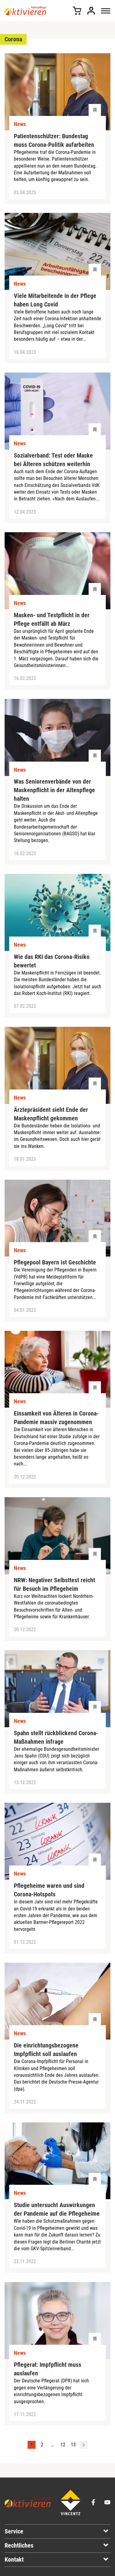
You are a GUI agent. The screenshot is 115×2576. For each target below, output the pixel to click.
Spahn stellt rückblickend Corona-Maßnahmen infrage (56, 1737)
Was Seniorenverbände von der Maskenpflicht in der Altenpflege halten (54, 790)
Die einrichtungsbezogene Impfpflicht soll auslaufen (46, 2050)
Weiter (84, 2445)
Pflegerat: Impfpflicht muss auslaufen (48, 2369)
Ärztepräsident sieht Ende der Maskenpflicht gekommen (51, 1114)
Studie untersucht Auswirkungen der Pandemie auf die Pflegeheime (57, 2209)
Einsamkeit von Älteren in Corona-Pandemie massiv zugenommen (56, 1418)
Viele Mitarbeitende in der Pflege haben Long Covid (55, 300)
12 (63, 2445)
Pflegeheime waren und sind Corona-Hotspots (49, 1890)
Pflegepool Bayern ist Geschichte (55, 1262)
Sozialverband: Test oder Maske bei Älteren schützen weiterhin (53, 460)
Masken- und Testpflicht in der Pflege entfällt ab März (52, 619)
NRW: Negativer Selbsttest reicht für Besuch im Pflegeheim (54, 1584)
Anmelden (91, 11)
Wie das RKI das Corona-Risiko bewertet (52, 961)
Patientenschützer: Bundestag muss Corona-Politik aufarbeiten (54, 140)
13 (73, 2445)
